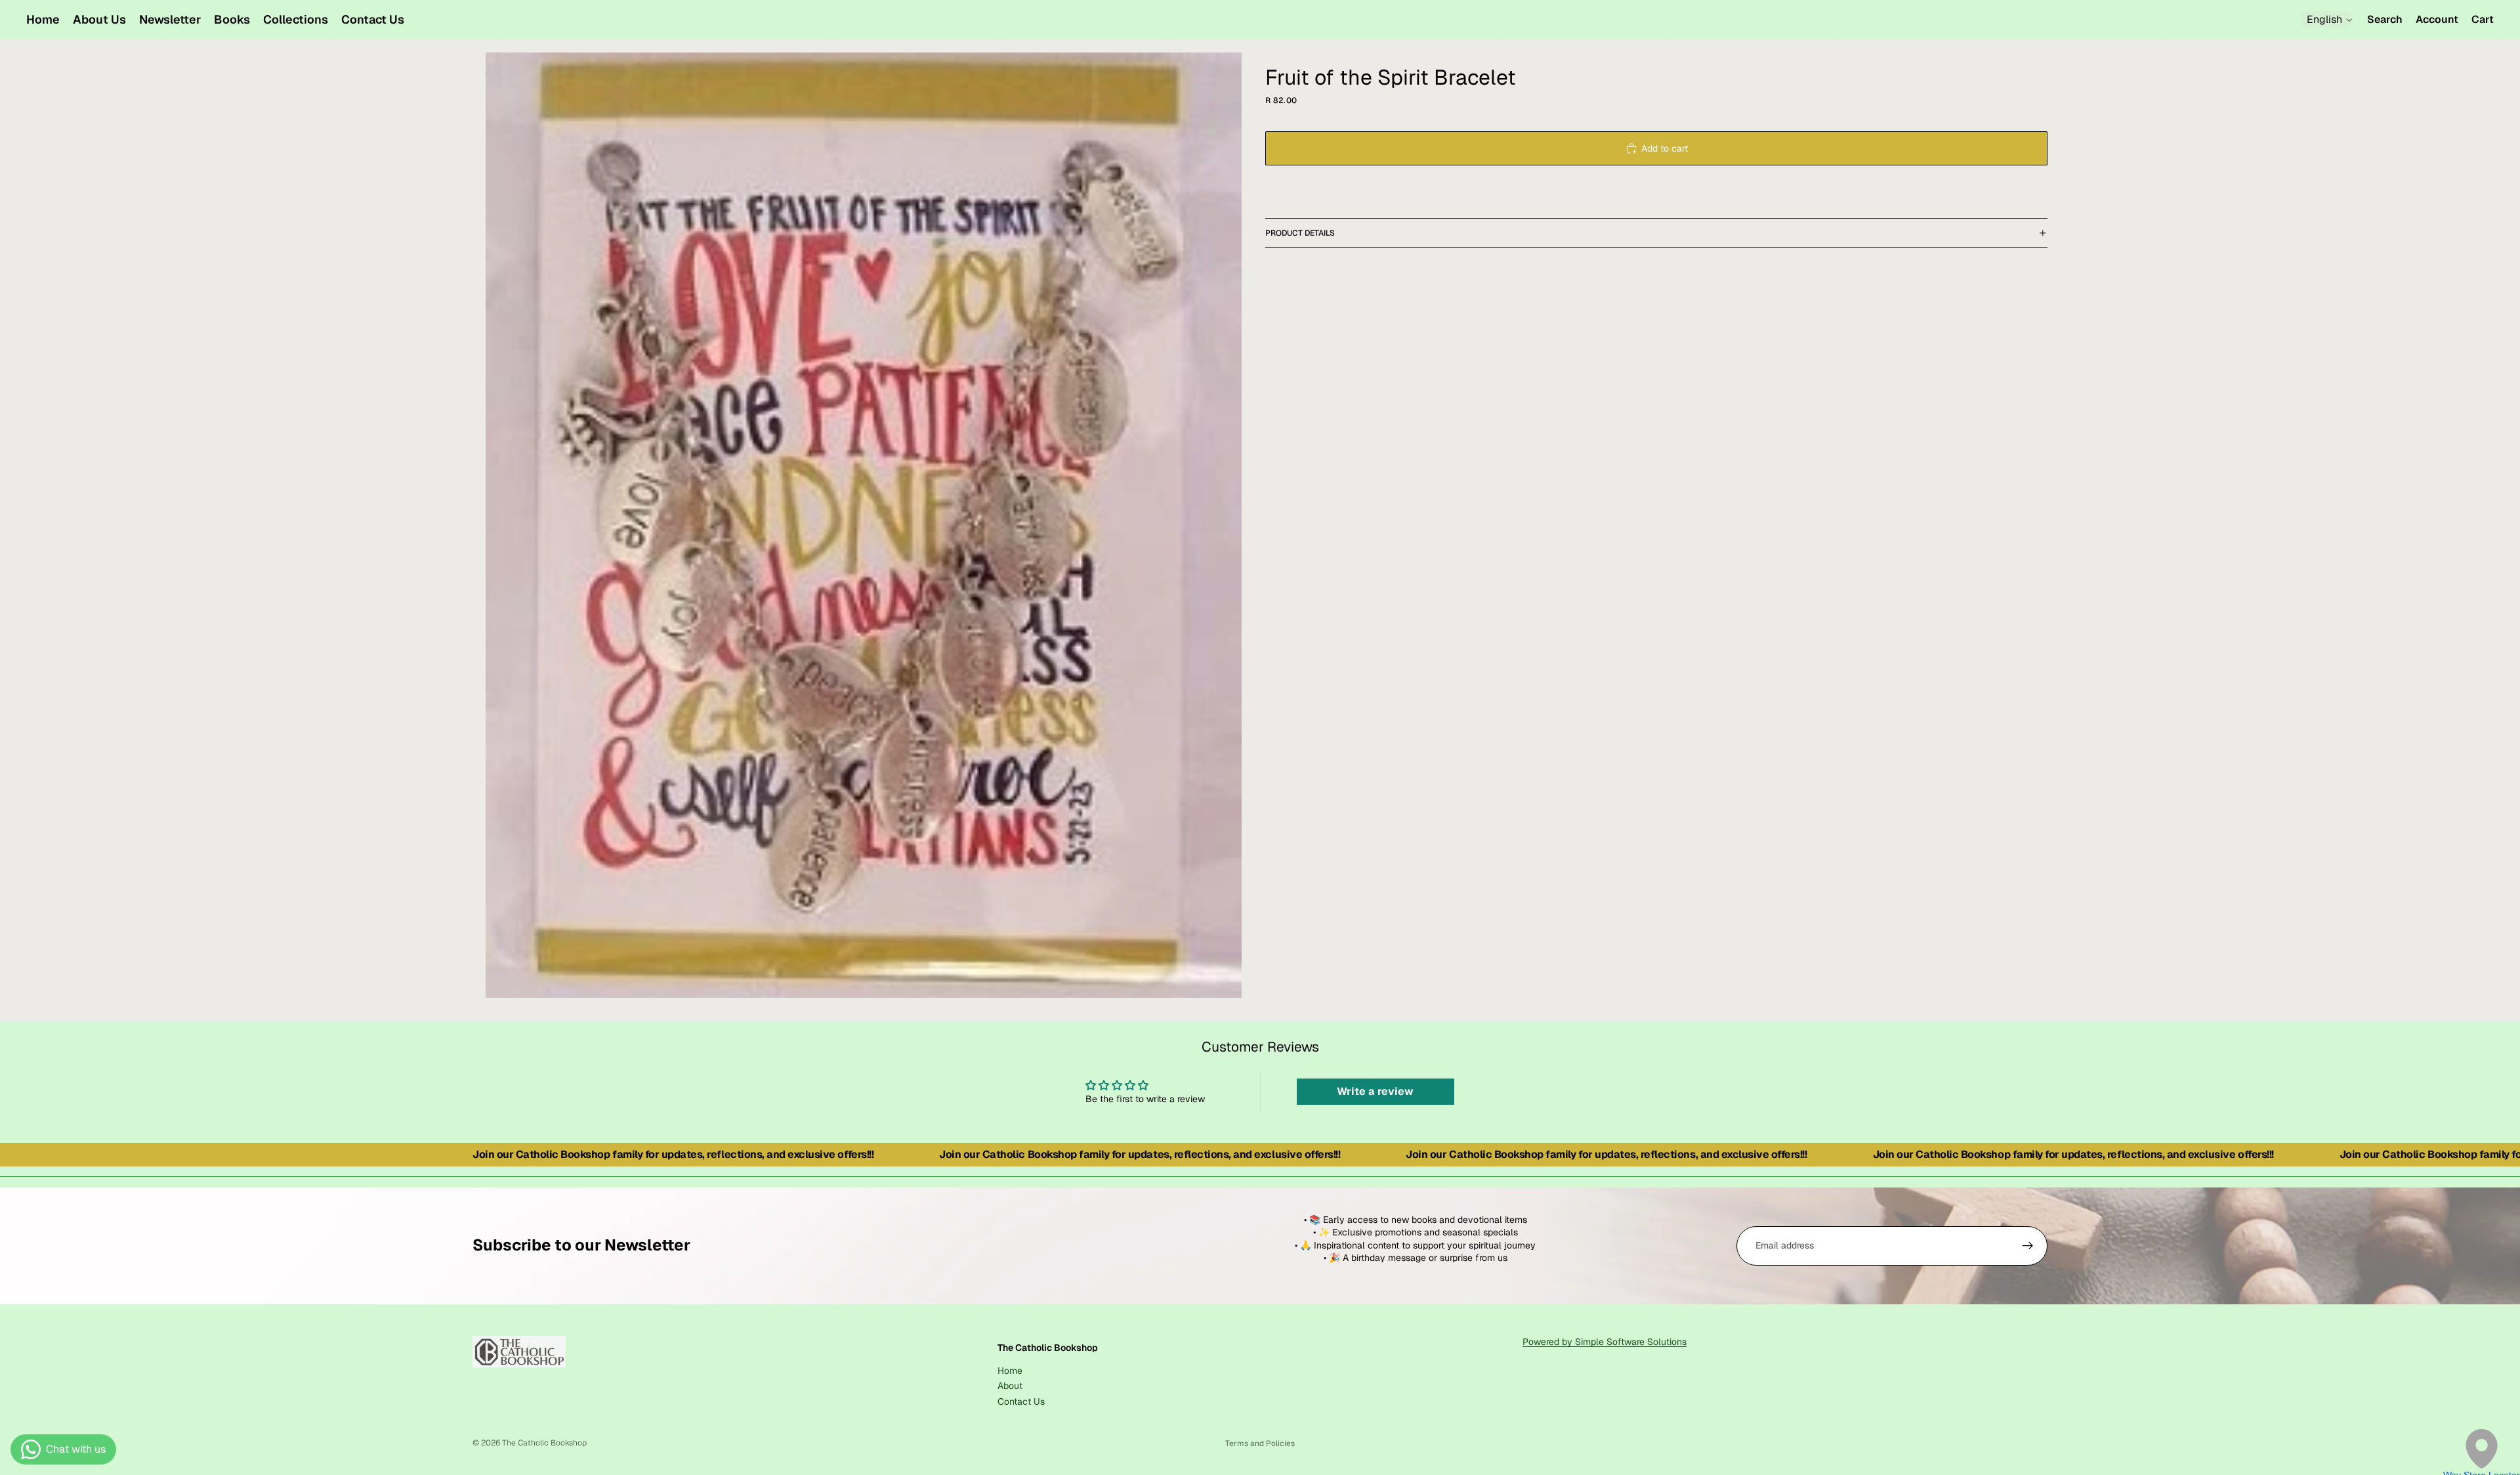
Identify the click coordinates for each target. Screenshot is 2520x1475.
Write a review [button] (1375, 1091)
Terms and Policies (1260, 1443)
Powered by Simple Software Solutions (1605, 1342)
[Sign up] (2028, 1246)
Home (1010, 1370)
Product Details (1300, 233)
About (1010, 1386)
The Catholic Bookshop (544, 1443)
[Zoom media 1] (864, 525)
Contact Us (1021, 1401)
